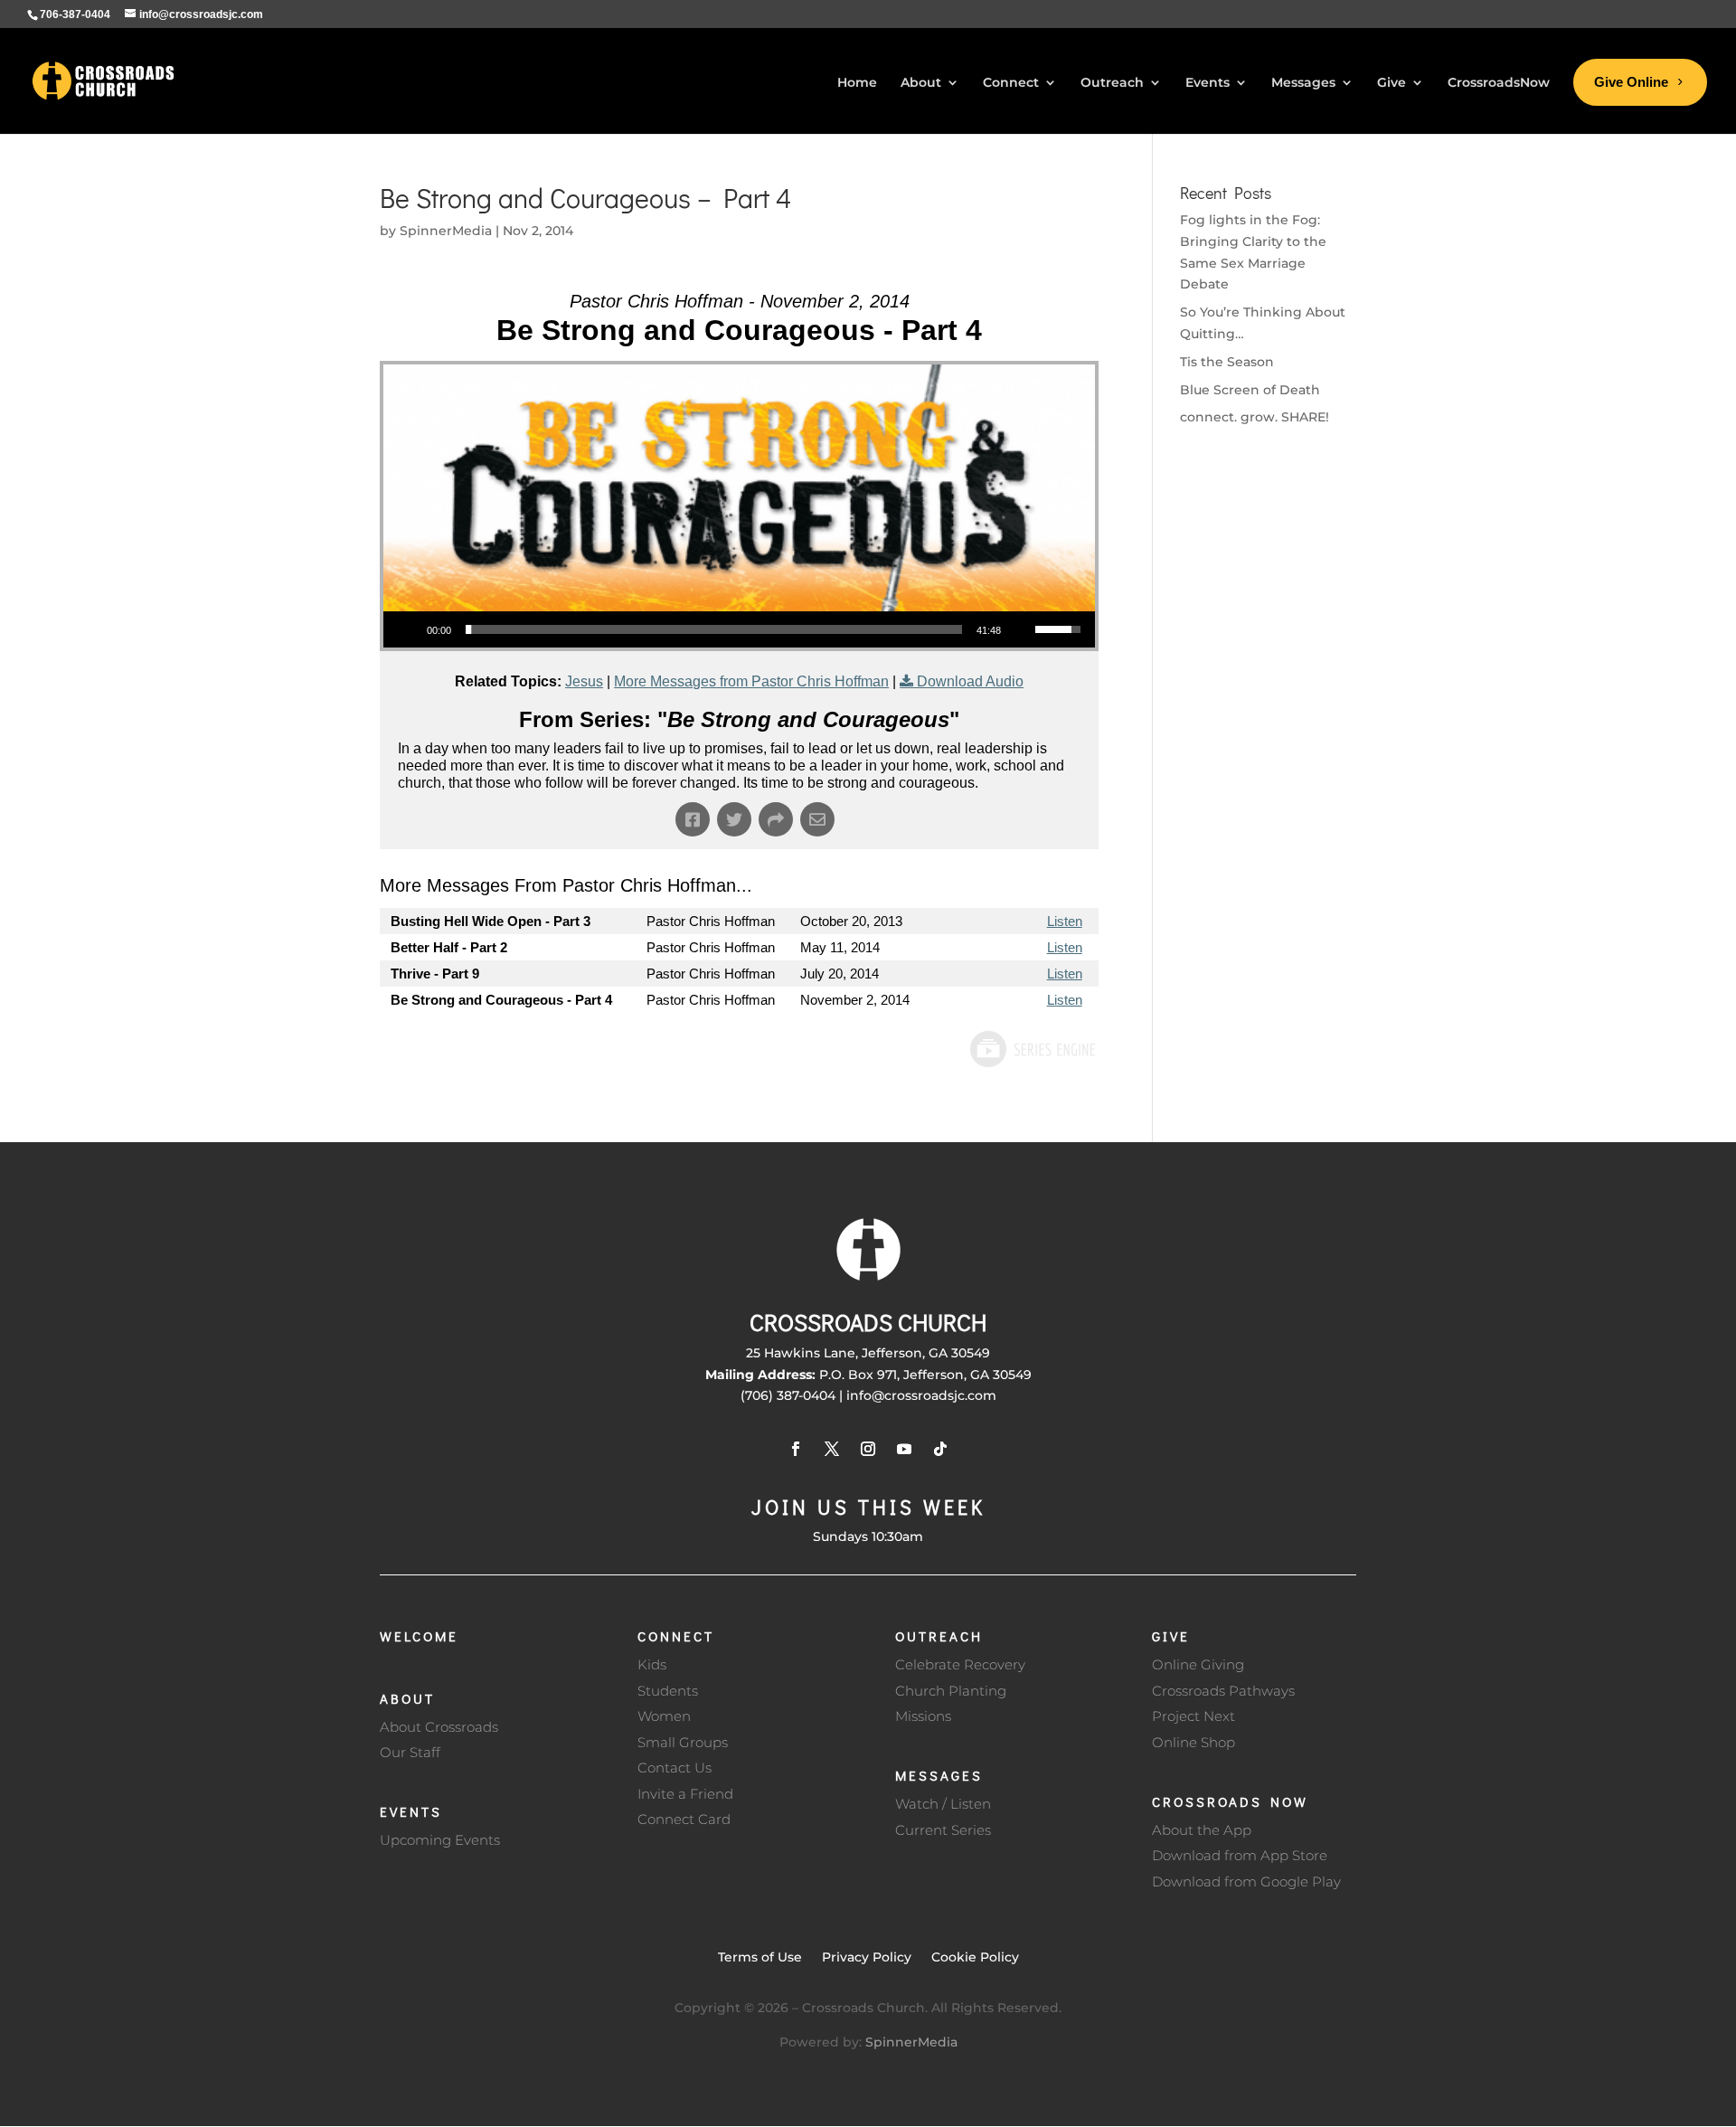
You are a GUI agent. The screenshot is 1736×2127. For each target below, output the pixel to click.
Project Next (1193, 1716)
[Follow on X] (832, 1449)
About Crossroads (439, 1727)
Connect (676, 1636)
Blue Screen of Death (1250, 390)
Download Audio (970, 681)
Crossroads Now (1230, 1801)
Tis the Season (1227, 362)
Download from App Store (1240, 1855)
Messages (939, 1775)
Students (668, 1691)
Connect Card (684, 1819)
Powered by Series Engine (1032, 1049)
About (407, 1698)
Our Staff (410, 1752)
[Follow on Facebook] (796, 1449)
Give (1171, 1636)
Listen (1065, 921)
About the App (1202, 1830)
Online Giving (1198, 1664)
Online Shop (1193, 1742)
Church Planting (951, 1691)
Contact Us (675, 1768)
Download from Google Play (1246, 1881)
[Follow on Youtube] (904, 1449)
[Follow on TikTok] (940, 1449)
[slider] (714, 629)
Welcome (419, 1636)
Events (411, 1811)
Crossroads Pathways (1223, 1691)
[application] (739, 629)
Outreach (939, 1636)
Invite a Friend (685, 1794)
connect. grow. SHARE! (1255, 417)
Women (664, 1716)
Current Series (943, 1830)
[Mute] (1021, 629)
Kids (652, 1664)
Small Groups (683, 1742)
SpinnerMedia (446, 231)
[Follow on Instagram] (868, 1449)
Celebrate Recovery (960, 1664)
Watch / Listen (943, 1804)
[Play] (407, 629)
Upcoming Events (440, 1840)
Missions (923, 1716)
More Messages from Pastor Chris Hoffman (751, 681)
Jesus (584, 681)
